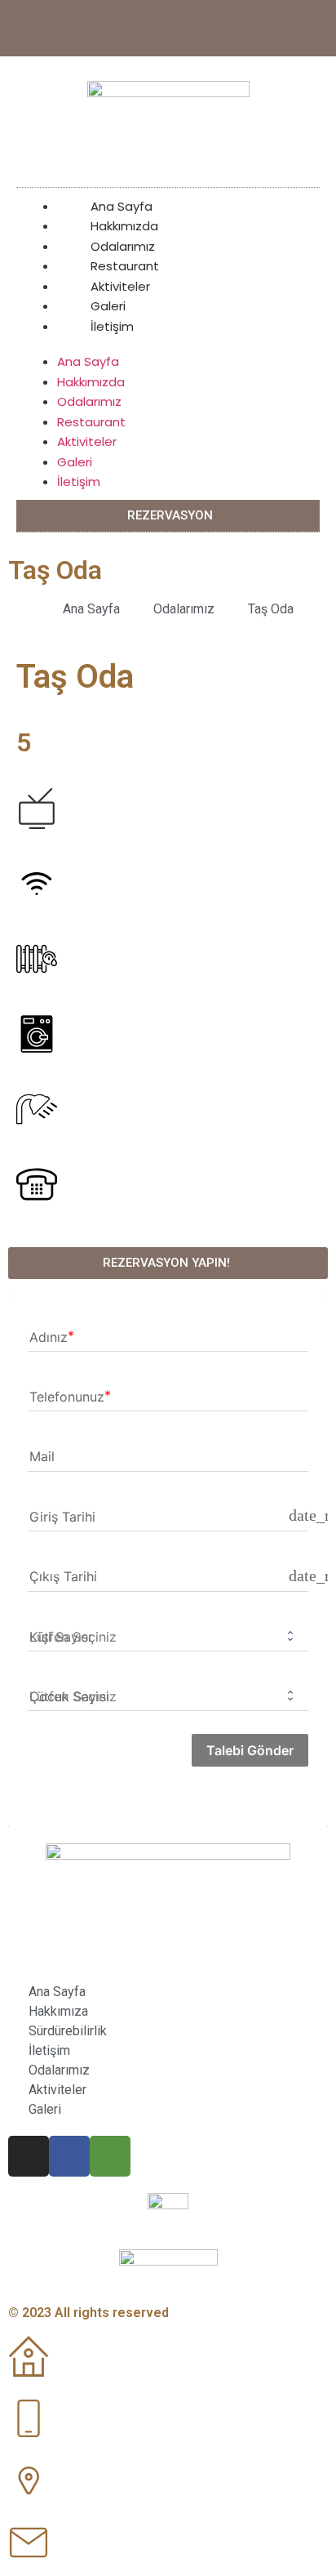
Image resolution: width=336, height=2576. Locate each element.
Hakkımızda (91, 382)
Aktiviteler (87, 441)
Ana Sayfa (88, 361)
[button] (168, 345)
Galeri (75, 462)
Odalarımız (89, 401)
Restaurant (91, 422)
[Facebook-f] (168, 20)
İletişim (112, 326)
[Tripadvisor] (195, 20)
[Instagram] (141, 20)
